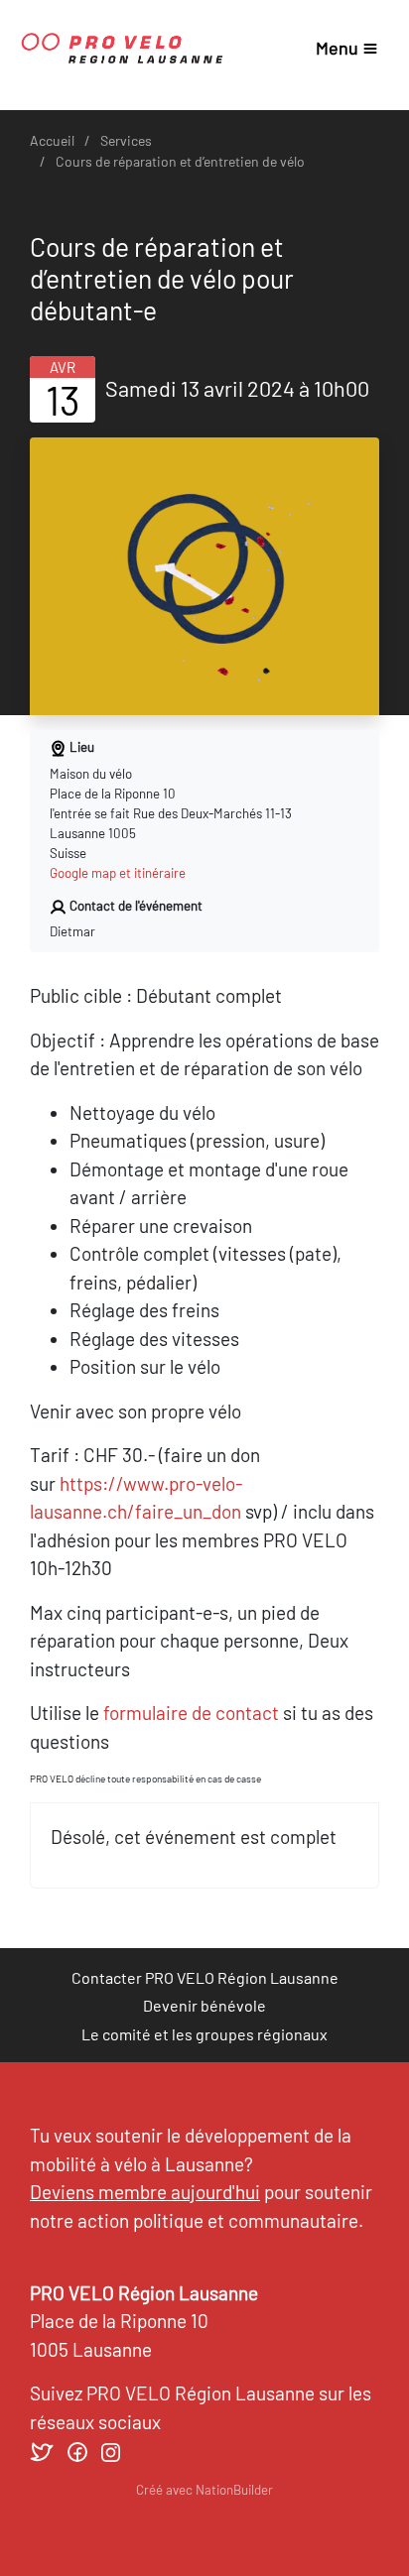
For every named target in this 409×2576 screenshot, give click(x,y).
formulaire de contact (191, 1713)
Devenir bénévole (204, 2005)
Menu (337, 48)
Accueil (52, 140)
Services (126, 140)
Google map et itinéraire (118, 873)
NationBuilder (234, 2490)
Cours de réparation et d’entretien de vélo (180, 161)
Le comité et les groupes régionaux (204, 2034)
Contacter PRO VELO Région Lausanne (205, 1977)
